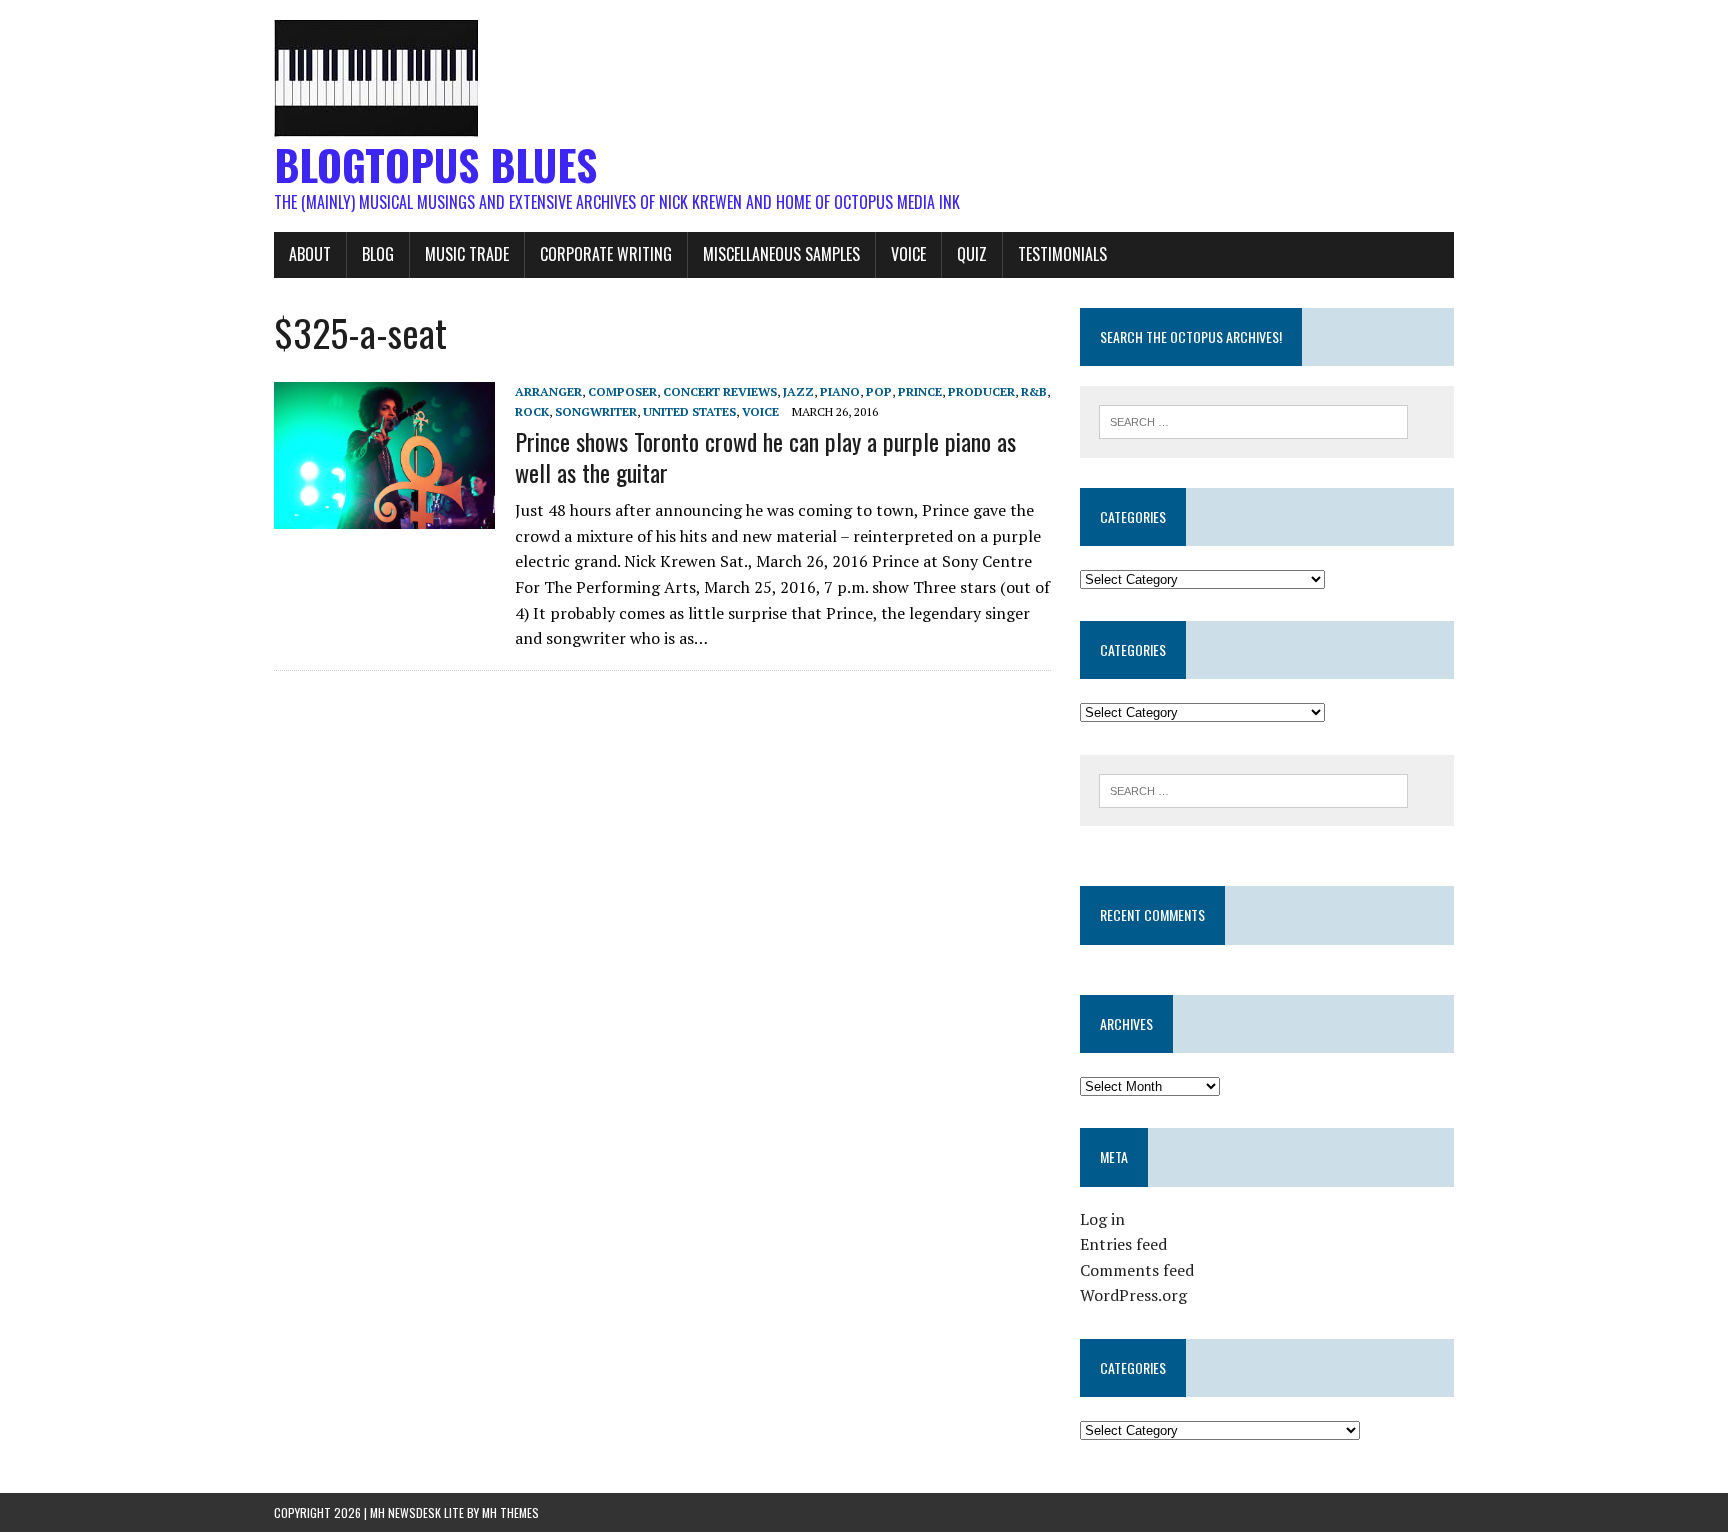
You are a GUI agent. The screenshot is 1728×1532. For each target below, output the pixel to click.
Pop (879, 391)
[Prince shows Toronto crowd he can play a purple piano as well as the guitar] (384, 515)
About (310, 254)
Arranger (548, 391)
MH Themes (510, 1512)
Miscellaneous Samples (781, 254)
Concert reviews (720, 391)
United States (689, 411)
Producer (981, 391)
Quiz (972, 254)
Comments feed (1137, 1270)
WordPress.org (1133, 1295)
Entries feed (1123, 1244)
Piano (840, 391)
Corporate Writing (606, 254)
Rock (532, 411)
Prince (920, 391)
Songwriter (596, 411)
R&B (1034, 391)
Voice (908, 254)
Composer (622, 391)
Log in (1102, 1219)
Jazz (798, 391)
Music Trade (467, 254)
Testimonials (1062, 254)
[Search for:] (1253, 420)
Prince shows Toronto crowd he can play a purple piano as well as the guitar (765, 456)
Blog (378, 254)
